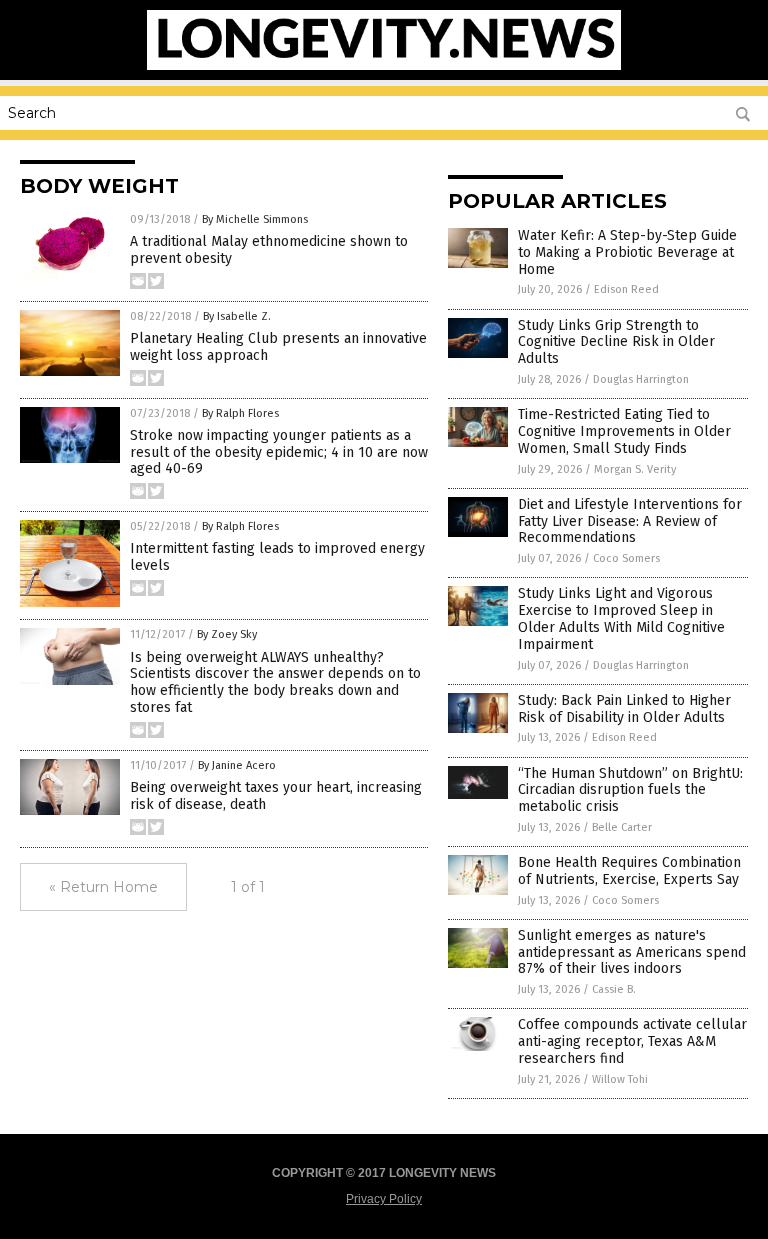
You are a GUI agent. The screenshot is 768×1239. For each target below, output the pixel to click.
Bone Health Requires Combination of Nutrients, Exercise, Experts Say (629, 871)
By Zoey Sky (227, 634)
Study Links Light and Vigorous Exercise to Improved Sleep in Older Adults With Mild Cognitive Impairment (621, 618)
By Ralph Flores (240, 413)
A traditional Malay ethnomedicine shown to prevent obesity (269, 250)
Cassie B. (614, 989)
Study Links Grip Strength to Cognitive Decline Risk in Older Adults (616, 342)
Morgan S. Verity (635, 469)
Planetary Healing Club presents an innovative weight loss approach (278, 347)
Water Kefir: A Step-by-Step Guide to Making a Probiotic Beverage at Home (627, 252)
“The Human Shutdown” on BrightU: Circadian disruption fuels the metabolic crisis (630, 790)
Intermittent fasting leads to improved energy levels (277, 557)
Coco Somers (626, 558)
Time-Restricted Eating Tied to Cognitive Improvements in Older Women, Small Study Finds (624, 431)
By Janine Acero (237, 765)
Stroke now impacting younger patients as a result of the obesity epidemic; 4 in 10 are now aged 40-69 (279, 452)
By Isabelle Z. (237, 316)
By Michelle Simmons (255, 219)
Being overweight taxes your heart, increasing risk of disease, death (276, 796)
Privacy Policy (384, 1199)
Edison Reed (626, 289)
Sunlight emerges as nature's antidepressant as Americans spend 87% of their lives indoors (632, 952)
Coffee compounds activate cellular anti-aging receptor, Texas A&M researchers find (632, 1041)
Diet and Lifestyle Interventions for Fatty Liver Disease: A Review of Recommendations (630, 521)
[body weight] (384, 66)
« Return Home (103, 887)
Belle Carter (622, 827)
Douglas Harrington (641, 379)
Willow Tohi (620, 1079)
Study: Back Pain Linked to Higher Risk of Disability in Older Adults (624, 709)
